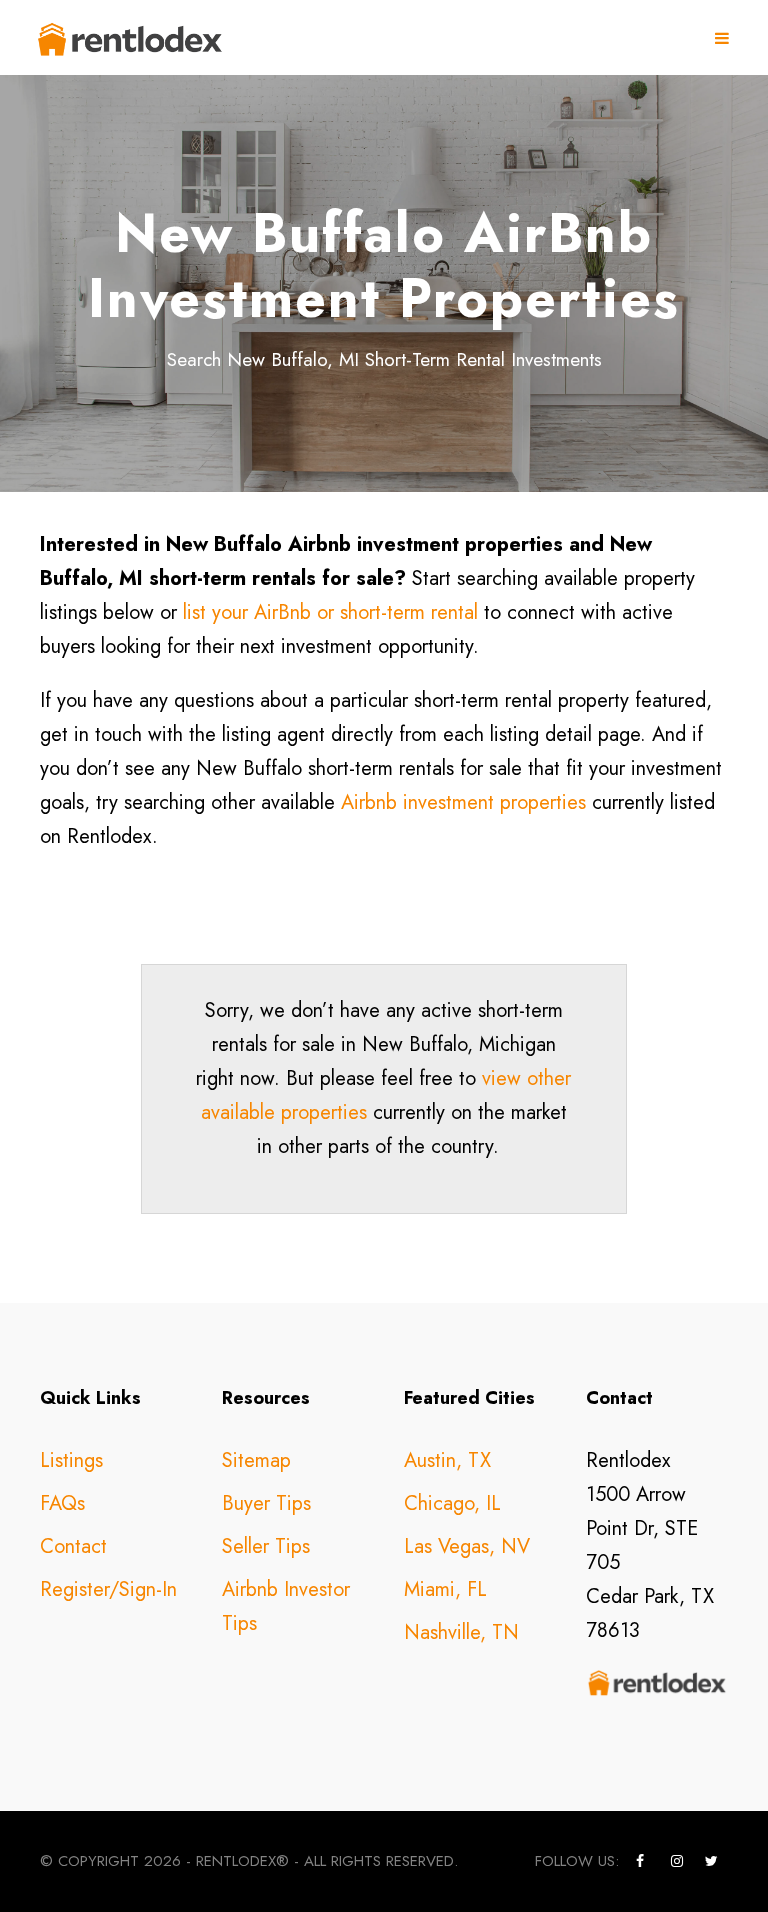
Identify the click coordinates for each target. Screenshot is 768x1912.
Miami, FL (445, 1589)
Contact (73, 1546)
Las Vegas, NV (467, 1546)
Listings (71, 1460)
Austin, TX (447, 1460)
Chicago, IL (452, 1503)
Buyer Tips (266, 1503)
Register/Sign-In (108, 1589)
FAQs (62, 1503)
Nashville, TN (461, 1632)
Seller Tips (266, 1546)
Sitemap (256, 1460)
